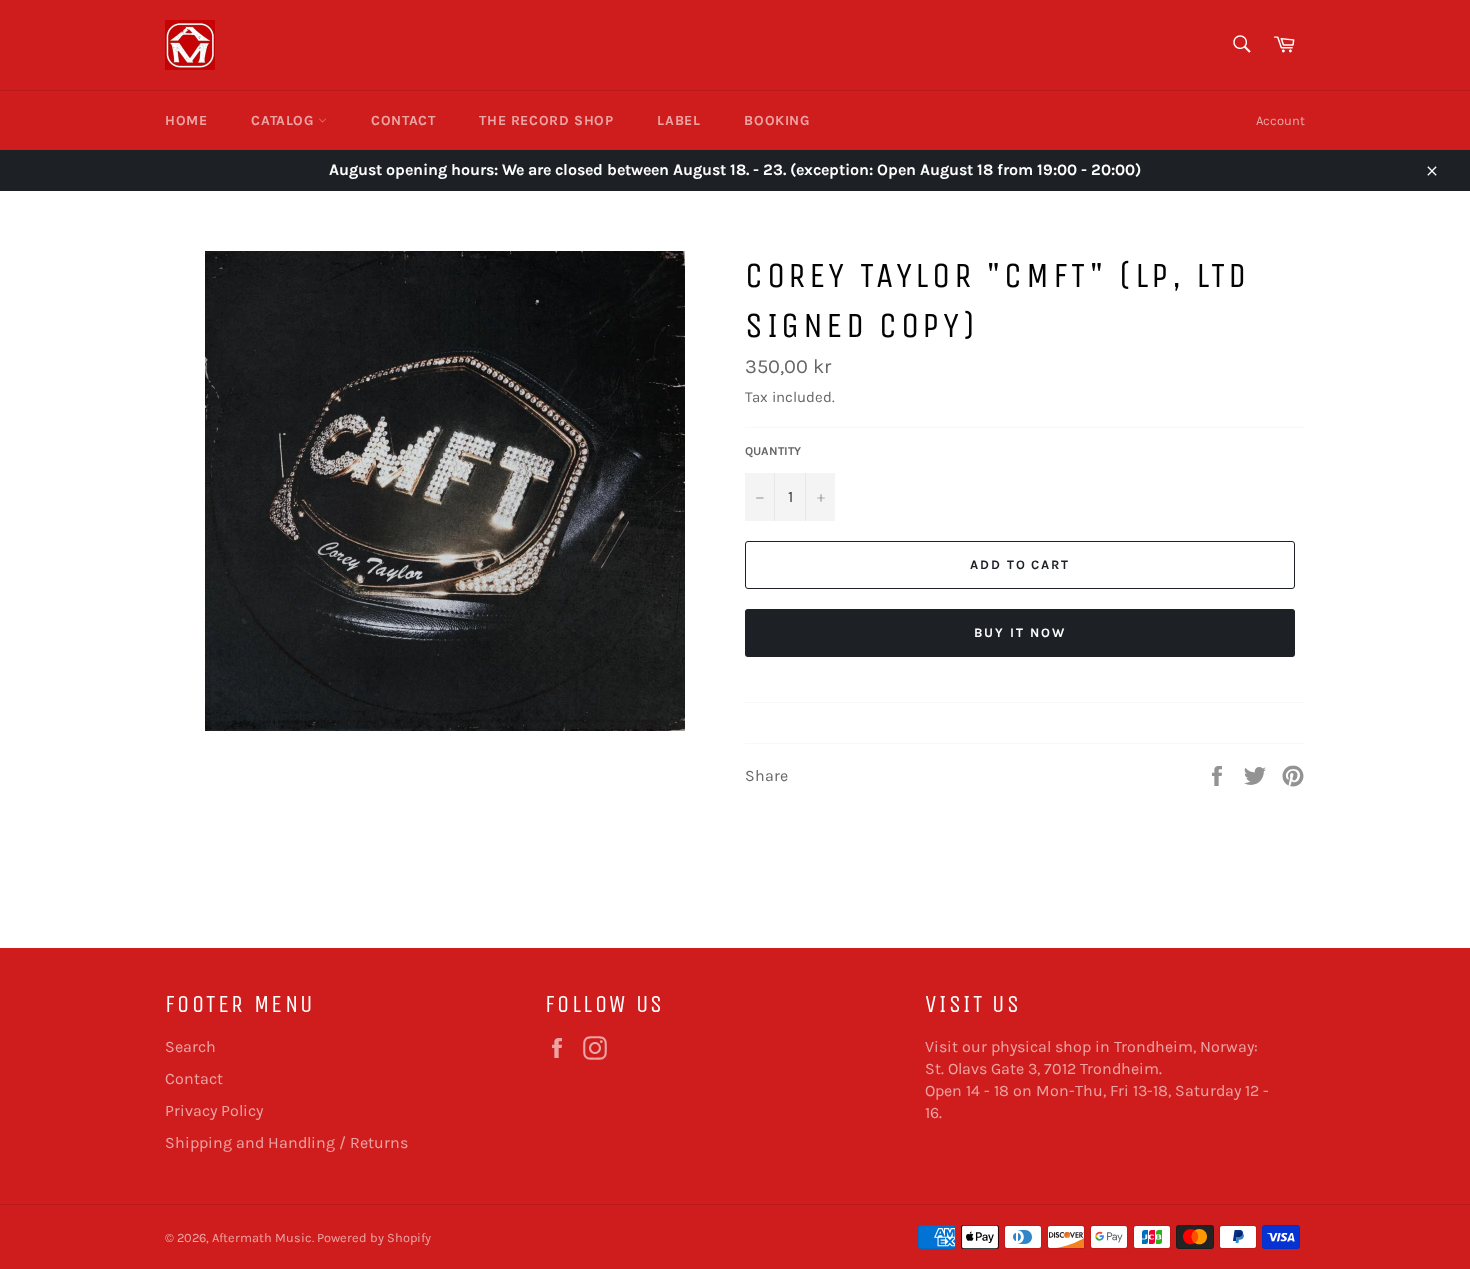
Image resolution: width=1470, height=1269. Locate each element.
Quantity (773, 451)
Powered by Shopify (374, 1237)
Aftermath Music (262, 1237)
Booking (776, 120)
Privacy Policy (214, 1110)
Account (1280, 120)
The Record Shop (546, 120)
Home (186, 120)
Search (190, 1046)
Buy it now (1020, 632)
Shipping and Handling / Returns (286, 1142)
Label (678, 120)
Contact (403, 120)
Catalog (284, 120)
